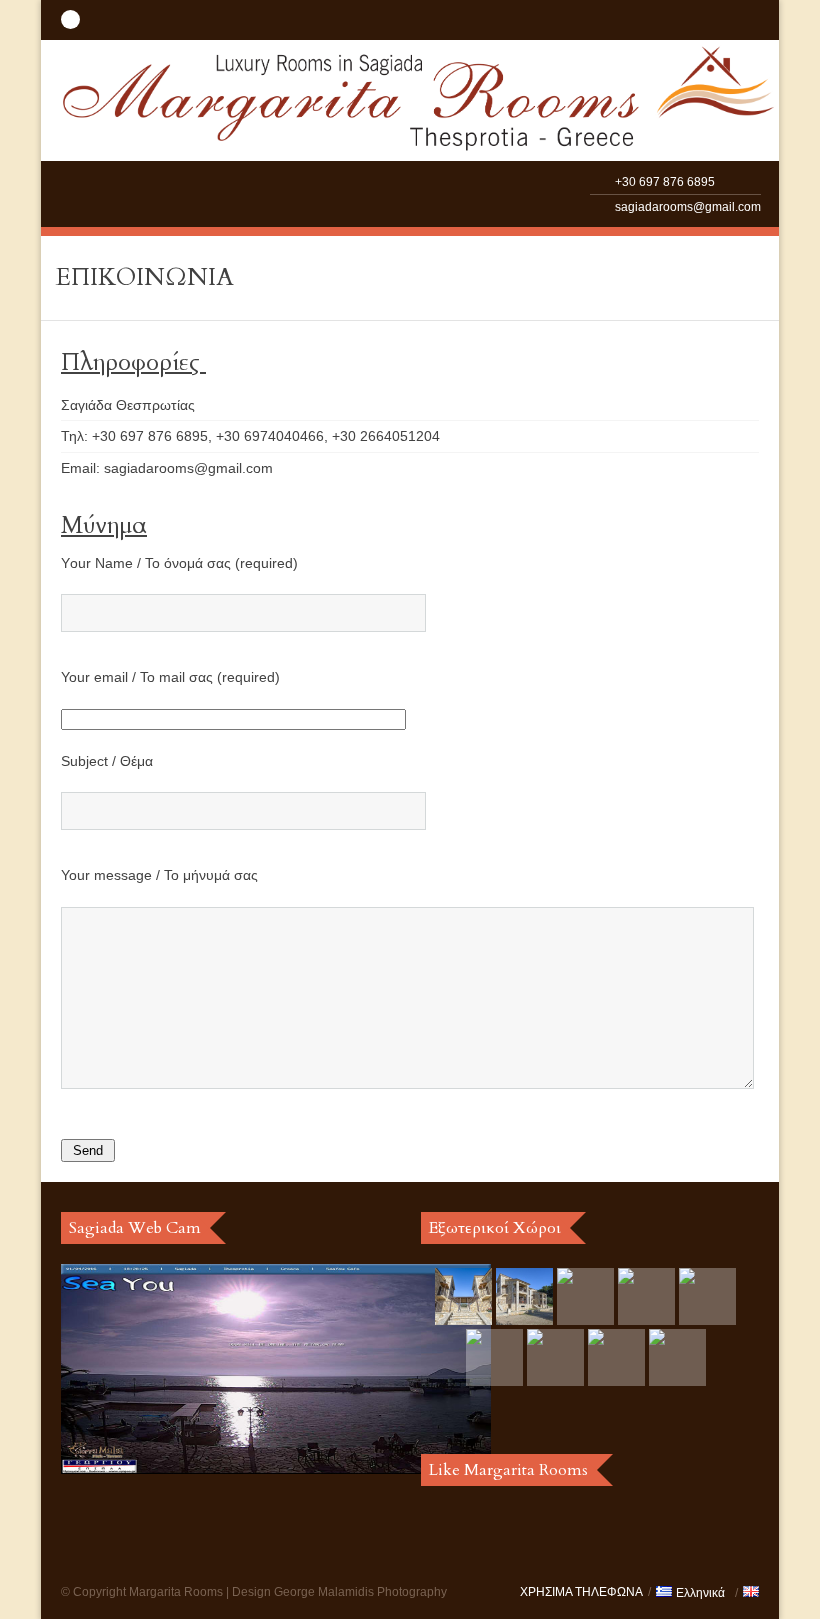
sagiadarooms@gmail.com (688, 207)
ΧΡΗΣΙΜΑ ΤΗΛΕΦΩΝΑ (581, 1592)
